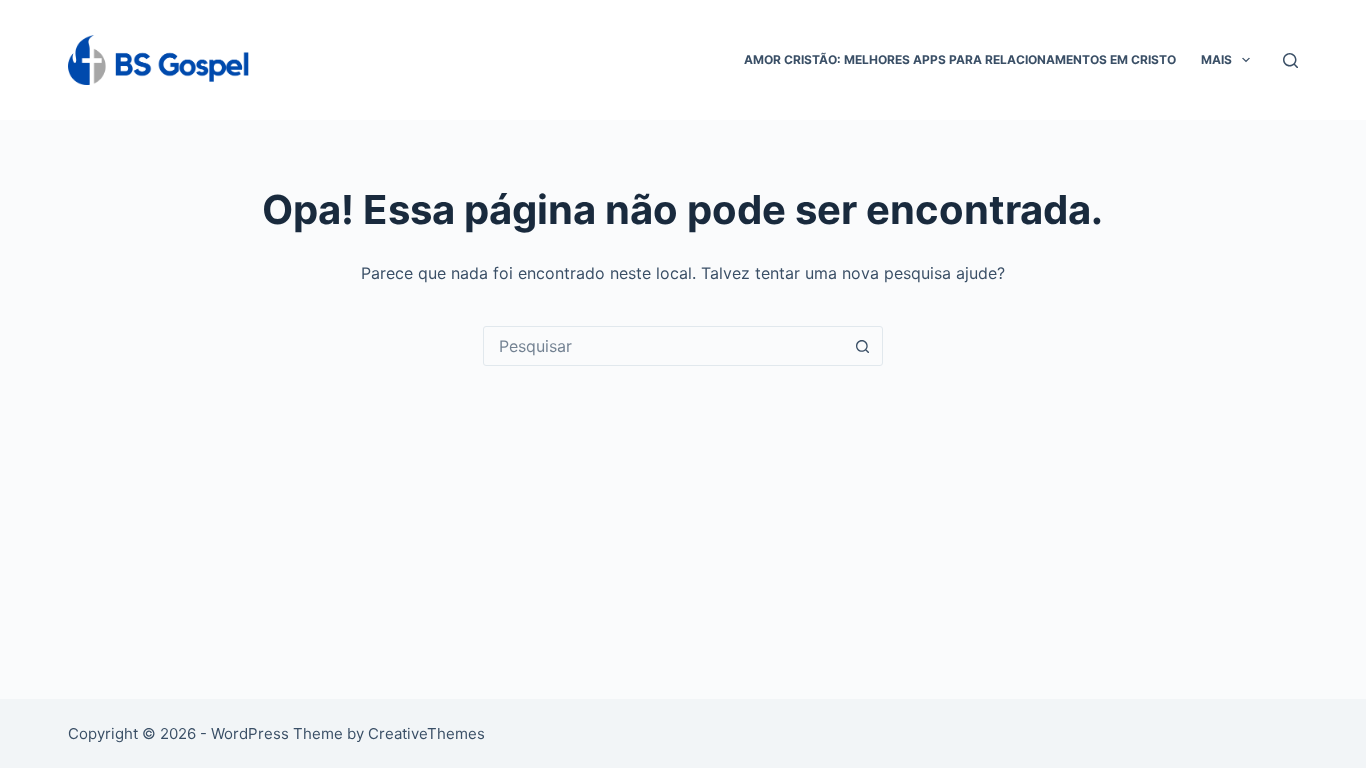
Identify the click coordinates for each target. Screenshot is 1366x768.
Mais (1216, 59)
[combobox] (664, 346)
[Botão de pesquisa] (863, 346)
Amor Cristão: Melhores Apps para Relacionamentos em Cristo (960, 59)
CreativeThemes (426, 733)
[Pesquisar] (1290, 60)
